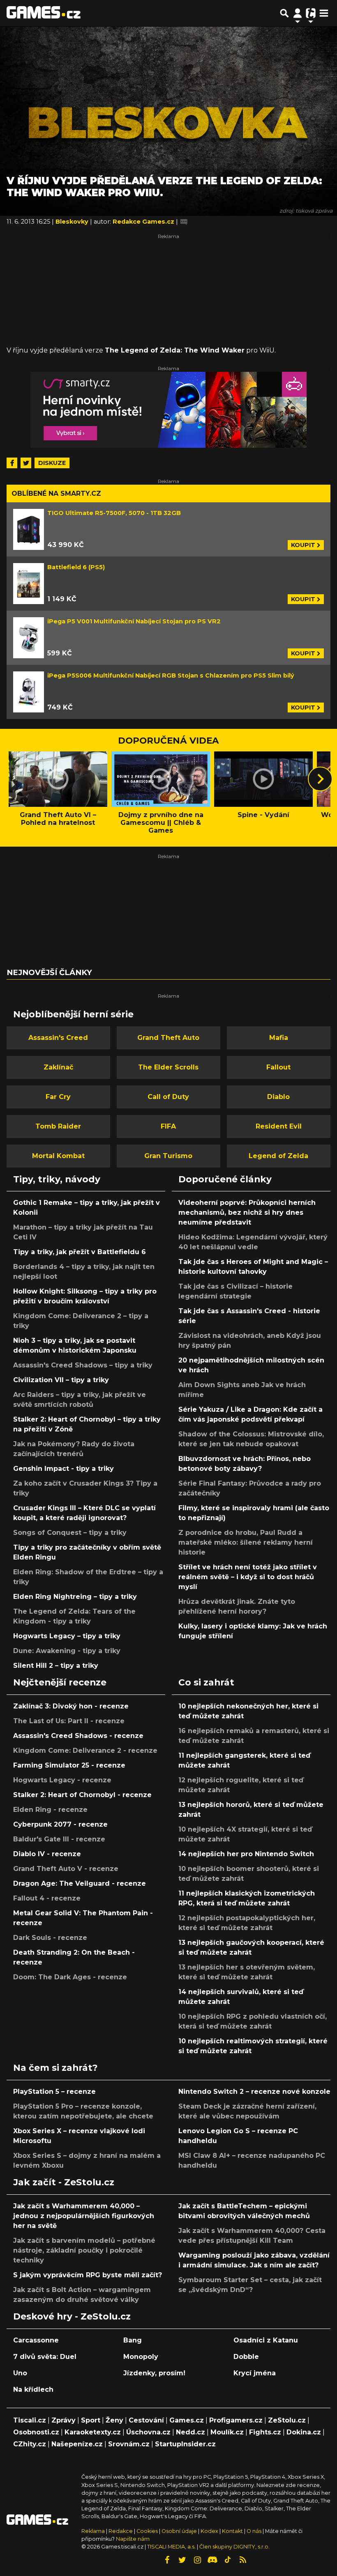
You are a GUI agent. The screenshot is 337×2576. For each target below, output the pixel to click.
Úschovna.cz (148, 2432)
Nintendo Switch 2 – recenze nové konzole (254, 2092)
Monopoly (141, 2357)
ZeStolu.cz (287, 2420)
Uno (20, 2373)
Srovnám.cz (129, 2444)
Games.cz (187, 2420)
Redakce (121, 2531)
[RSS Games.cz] (243, 2560)
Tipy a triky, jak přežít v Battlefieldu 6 (80, 1252)
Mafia (279, 1038)
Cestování (146, 2420)
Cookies (147, 2531)
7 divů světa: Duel (45, 2357)
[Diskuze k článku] (184, 222)
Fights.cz (265, 2432)
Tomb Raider (58, 1126)
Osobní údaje (179, 2531)
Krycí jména (255, 2373)
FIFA (168, 1126)
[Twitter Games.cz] (182, 2560)
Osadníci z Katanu (266, 2340)
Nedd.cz (190, 2432)
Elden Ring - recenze (50, 1810)
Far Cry (58, 1097)
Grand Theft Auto (168, 1038)
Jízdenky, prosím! (154, 2373)
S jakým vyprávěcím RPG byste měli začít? (88, 2275)
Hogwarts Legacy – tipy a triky (67, 1636)
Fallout (278, 1067)
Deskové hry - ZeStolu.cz (72, 2316)
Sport (91, 2420)
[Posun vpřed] (320, 779)
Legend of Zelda (278, 1156)
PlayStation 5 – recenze (54, 2092)
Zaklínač (58, 1067)
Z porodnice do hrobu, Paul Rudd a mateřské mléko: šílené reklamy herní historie (246, 1542)
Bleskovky (73, 222)
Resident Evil (279, 1126)
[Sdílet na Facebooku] (12, 463)
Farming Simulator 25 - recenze (69, 1765)
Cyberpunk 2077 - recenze (60, 1824)
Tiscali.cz (30, 2420)
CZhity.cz (30, 2444)
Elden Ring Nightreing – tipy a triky (75, 1597)
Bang (133, 2340)
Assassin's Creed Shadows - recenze (78, 1736)
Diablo (278, 1097)
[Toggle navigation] (324, 13)
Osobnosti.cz (36, 2432)
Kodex (210, 2531)
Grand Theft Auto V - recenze (66, 1869)
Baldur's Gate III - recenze (59, 1839)
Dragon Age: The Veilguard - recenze (80, 1883)
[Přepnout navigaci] (298, 13)
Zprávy (63, 2420)
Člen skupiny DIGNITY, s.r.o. (234, 2547)
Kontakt (233, 2531)
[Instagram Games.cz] (197, 2560)
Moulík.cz (227, 2432)
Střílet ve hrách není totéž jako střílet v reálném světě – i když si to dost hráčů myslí (248, 1577)
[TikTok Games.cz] (228, 2560)
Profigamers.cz (236, 2420)
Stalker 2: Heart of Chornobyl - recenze (82, 1795)
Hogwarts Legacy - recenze (62, 1780)
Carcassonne (36, 2340)
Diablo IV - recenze (47, 1854)
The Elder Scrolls (168, 1067)
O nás (255, 2531)
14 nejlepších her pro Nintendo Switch (246, 1854)
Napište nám (133, 2539)
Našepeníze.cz (77, 2444)
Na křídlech (33, 2389)
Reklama (93, 2531)
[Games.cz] (44, 13)
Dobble (246, 2357)
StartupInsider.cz (185, 2444)
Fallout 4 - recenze (47, 1898)
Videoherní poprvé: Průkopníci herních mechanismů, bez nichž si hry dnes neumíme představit (247, 1212)
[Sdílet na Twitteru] (26, 463)
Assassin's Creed (58, 1038)
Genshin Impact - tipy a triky (63, 1469)
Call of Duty (168, 1097)
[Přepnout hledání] (284, 13)
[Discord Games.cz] (212, 2560)
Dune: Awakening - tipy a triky (67, 1651)
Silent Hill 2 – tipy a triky (56, 1666)
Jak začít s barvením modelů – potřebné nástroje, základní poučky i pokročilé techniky (84, 2250)
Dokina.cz (304, 2432)
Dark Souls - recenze (50, 1938)
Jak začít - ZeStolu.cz (64, 2182)
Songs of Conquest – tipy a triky (70, 1533)
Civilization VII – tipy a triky (61, 1380)
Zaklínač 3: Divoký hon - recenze (71, 1706)
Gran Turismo (168, 1156)
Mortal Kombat (58, 1156)
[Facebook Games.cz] (167, 2560)
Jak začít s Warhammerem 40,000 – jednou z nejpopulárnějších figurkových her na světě (84, 2216)
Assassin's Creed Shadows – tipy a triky (83, 1365)
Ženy (114, 2420)
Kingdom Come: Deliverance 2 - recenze (85, 1751)
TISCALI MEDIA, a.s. (171, 2547)
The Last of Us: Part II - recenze (69, 1721)
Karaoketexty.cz (93, 2432)
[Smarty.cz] (168, 410)
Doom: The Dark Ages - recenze (70, 1977)
